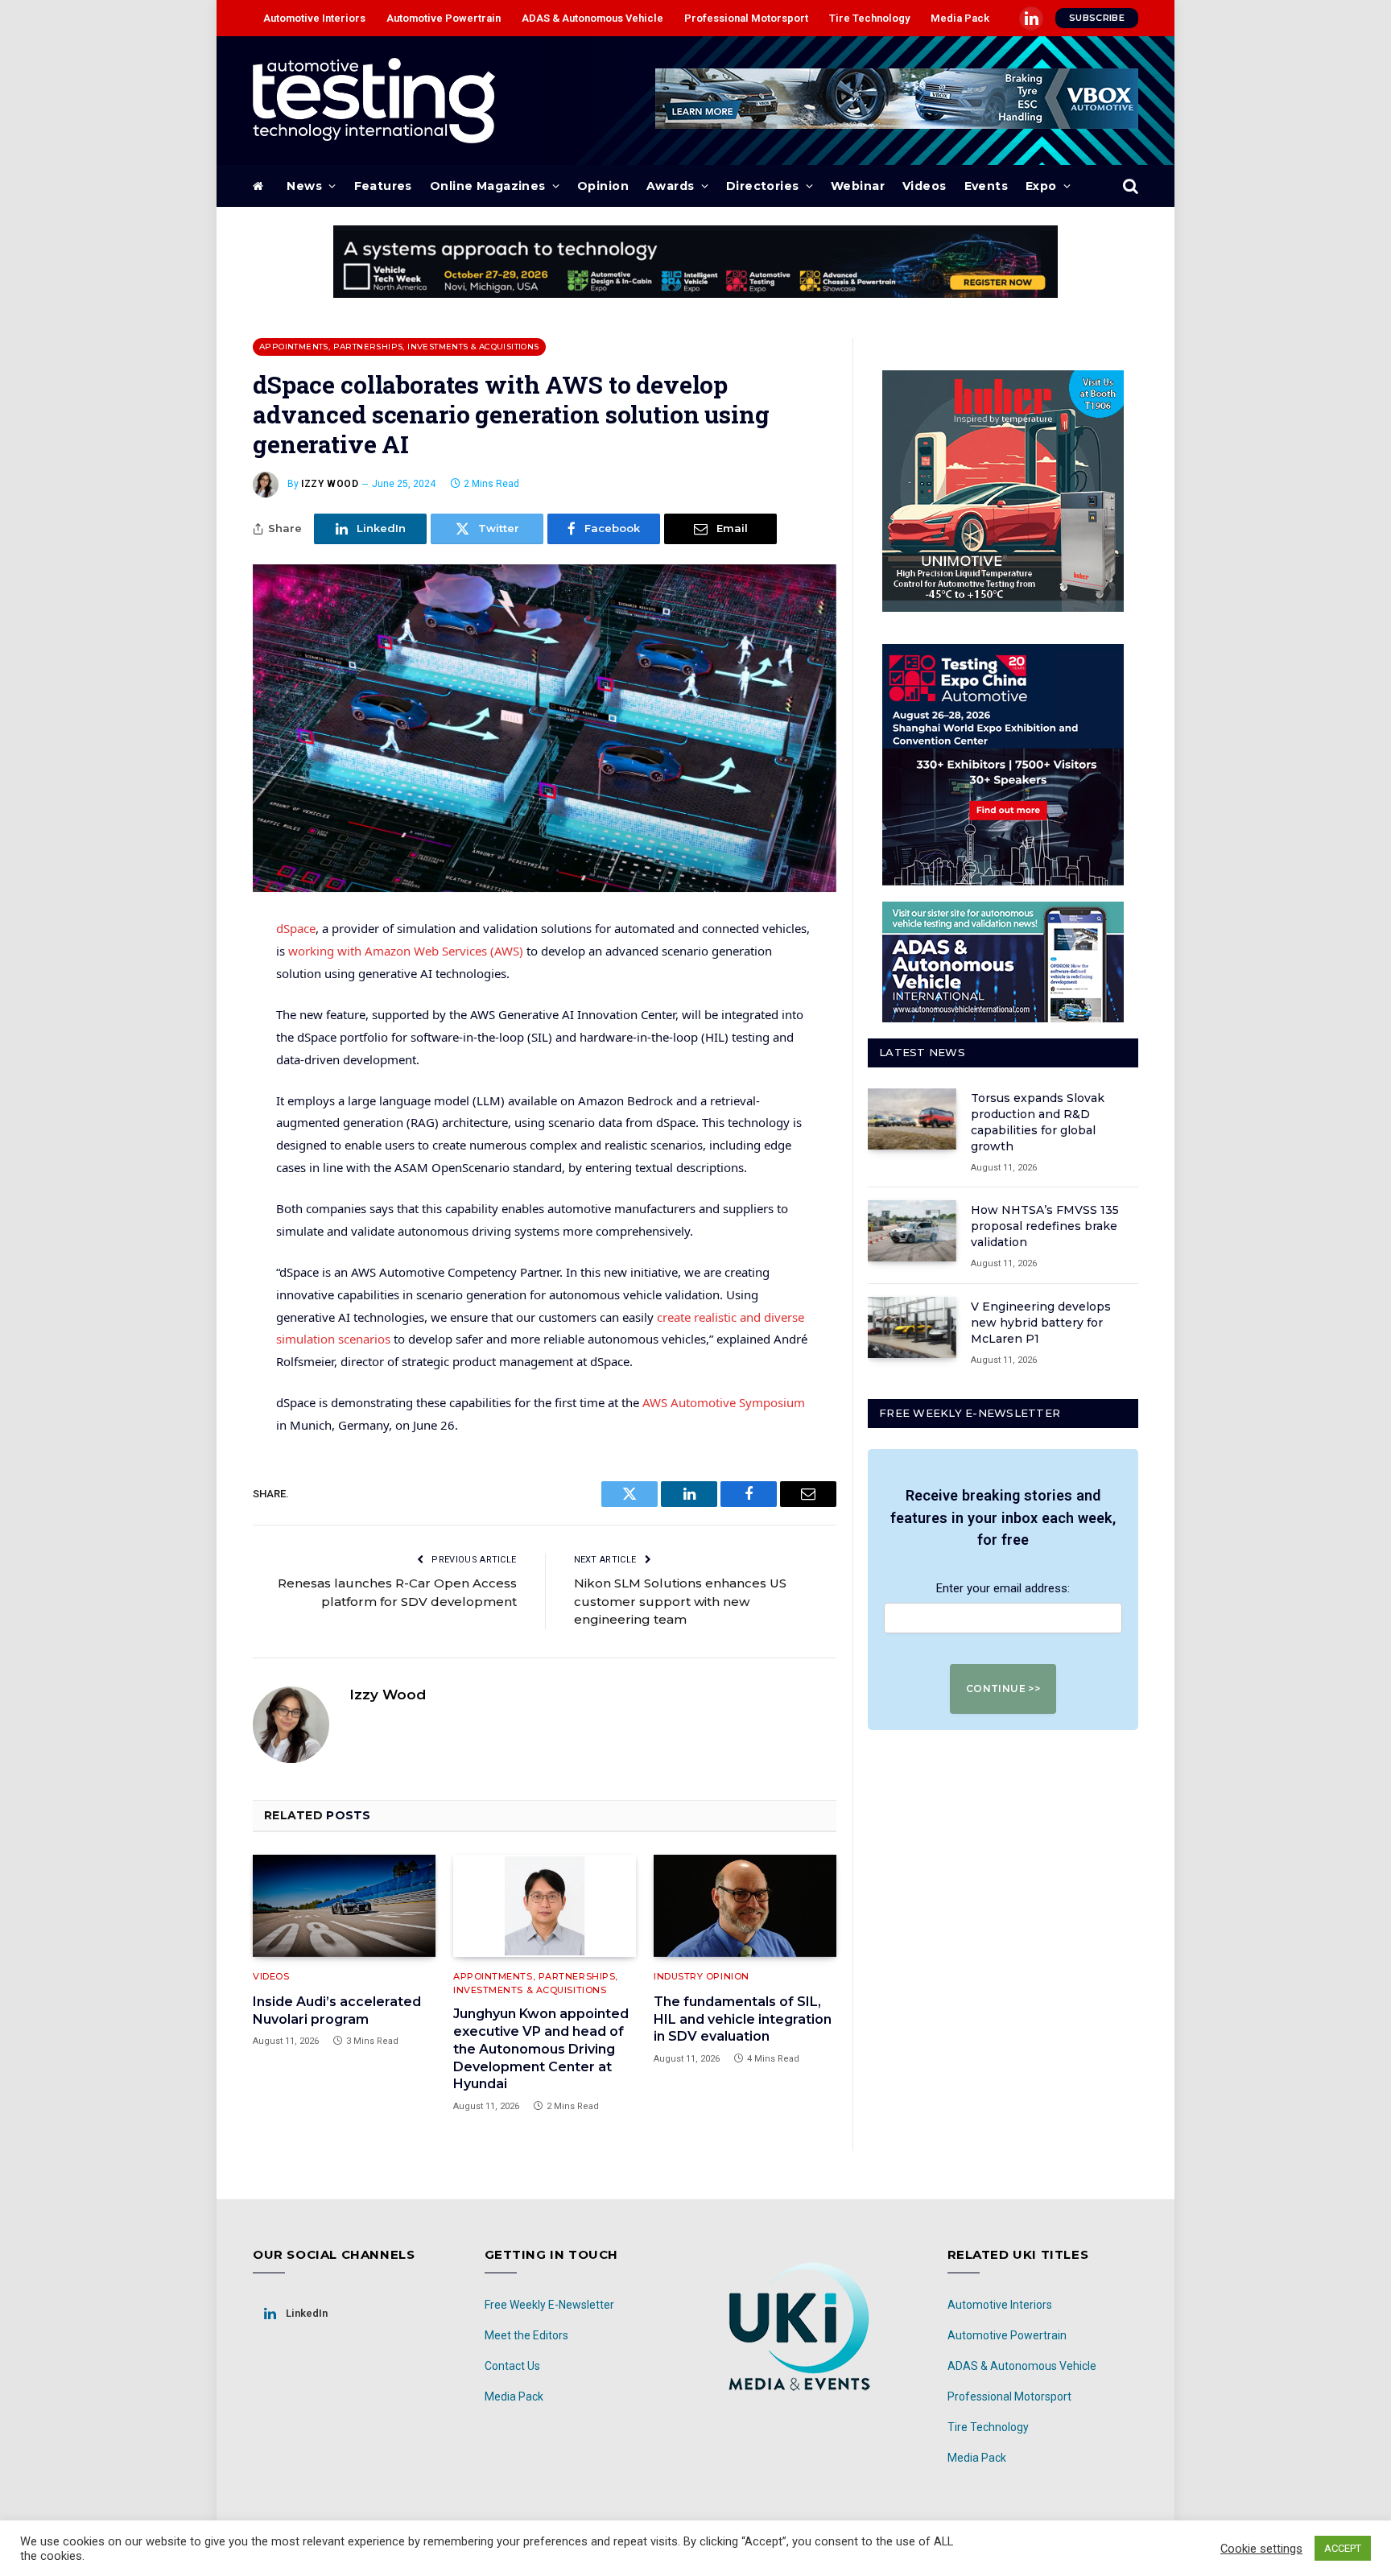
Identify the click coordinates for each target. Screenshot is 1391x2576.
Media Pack (960, 18)
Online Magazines (488, 186)
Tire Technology (869, 18)
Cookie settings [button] (1261, 2549)
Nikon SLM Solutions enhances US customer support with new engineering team (680, 1601)
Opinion (603, 186)
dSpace (296, 928)
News (304, 186)
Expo (1041, 186)
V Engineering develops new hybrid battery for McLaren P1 (1041, 1323)
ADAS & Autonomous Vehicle (592, 18)
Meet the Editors (526, 2335)
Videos (925, 186)
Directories (763, 186)
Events (986, 186)
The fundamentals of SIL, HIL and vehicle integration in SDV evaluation (743, 2019)
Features (383, 186)
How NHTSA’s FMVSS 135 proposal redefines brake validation (1045, 1226)
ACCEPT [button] (1343, 2548)
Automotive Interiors (314, 18)
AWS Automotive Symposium (724, 1402)
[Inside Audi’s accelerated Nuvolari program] (344, 1906)
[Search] (1129, 186)
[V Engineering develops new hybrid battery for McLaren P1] (912, 1327)
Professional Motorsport (746, 18)
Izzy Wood (330, 484)
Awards (671, 186)
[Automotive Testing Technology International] (374, 101)
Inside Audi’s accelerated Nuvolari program (337, 2010)
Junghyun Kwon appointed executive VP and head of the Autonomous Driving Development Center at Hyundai (541, 2049)
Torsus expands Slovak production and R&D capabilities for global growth (1038, 1122)
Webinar (858, 186)
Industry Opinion (702, 1976)
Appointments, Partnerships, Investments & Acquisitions (399, 347)
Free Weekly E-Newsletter (549, 2305)
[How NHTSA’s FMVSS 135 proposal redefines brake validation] (912, 1231)
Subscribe (1097, 18)
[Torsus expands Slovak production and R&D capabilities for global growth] (912, 1119)
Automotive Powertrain (444, 18)
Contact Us (512, 2366)
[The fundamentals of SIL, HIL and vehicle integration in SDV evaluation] (745, 1906)
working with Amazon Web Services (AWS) (406, 951)
